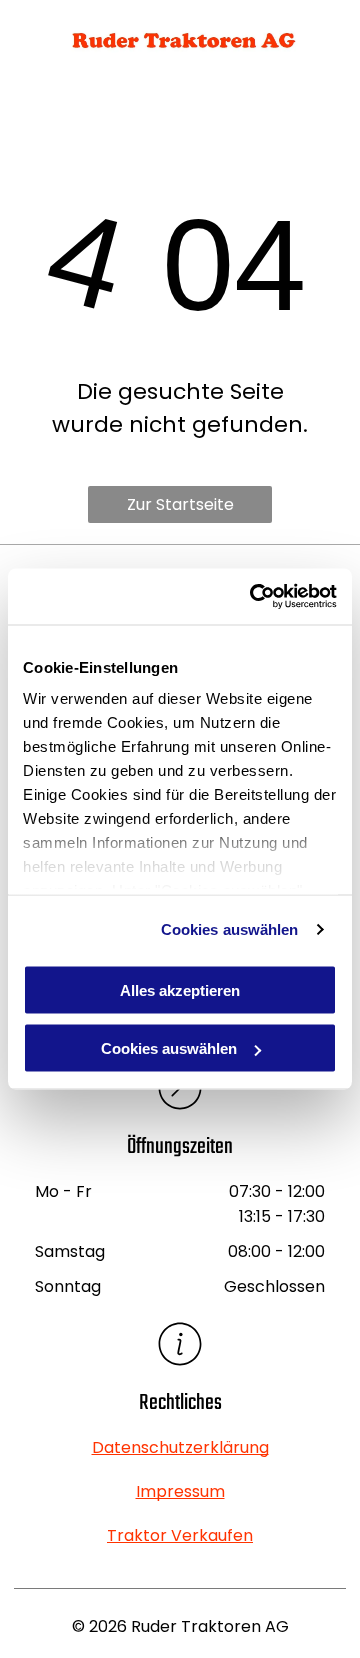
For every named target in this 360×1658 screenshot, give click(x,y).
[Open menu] (329, 40)
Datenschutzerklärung (180, 1447)
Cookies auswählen (230, 929)
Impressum (180, 1491)
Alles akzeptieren (180, 989)
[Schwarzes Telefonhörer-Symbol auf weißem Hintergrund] (31, 49)
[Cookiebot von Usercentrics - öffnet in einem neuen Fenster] (254, 597)
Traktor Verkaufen (180, 1535)
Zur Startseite (180, 504)
